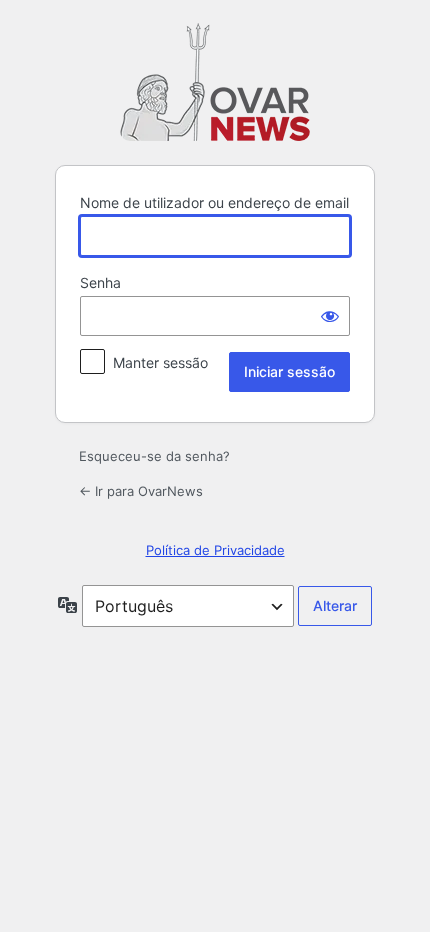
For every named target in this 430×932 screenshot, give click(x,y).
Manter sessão (160, 362)
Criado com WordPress (215, 81)
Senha (100, 282)
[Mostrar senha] (330, 316)
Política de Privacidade (215, 550)
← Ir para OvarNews (141, 491)
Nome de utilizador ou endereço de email (214, 202)
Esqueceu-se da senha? (154, 456)
